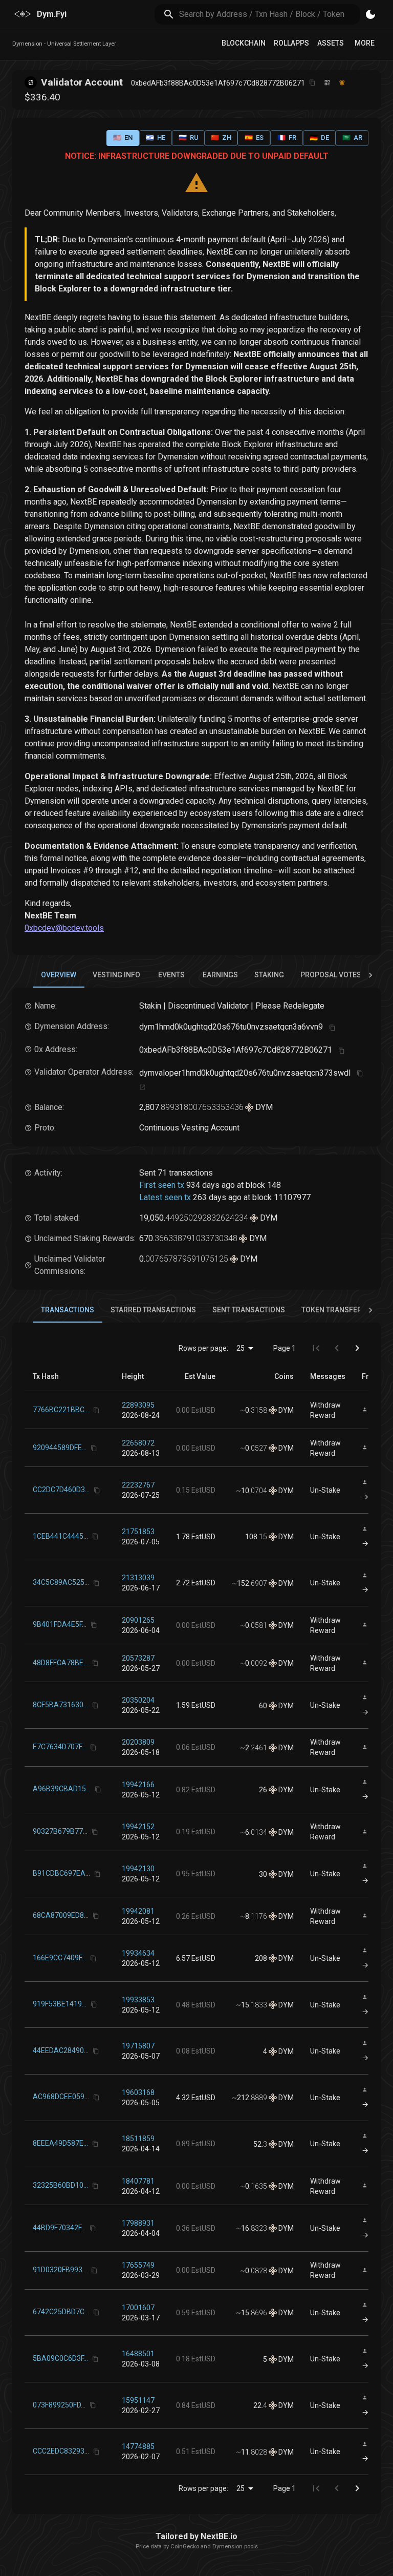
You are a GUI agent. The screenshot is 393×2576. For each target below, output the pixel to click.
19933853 (138, 2000)
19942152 (138, 1827)
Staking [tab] (269, 975)
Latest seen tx (165, 1197)
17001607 (138, 2308)
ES (254, 138)
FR (287, 138)
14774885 (138, 2446)
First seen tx (162, 1185)
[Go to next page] (357, 1348)
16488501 (138, 2354)
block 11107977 (281, 1197)
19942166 (138, 1785)
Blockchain (244, 43)
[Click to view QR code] (327, 83)
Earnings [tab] (220, 975)
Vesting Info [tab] (116, 975)
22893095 (138, 1405)
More (365, 43)
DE (319, 138)
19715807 (138, 2046)
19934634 (138, 1953)
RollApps (291, 43)
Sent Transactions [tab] (249, 1310)
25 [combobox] (241, 1348)
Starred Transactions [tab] (153, 1310)
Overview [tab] (59, 975)
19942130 (138, 1869)
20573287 (138, 1658)
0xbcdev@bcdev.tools (64, 928)
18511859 (138, 2139)
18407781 (138, 2181)
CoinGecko (185, 2547)
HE (156, 138)
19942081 (138, 1911)
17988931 (138, 2223)
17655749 (138, 2265)
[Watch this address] (342, 83)
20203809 (138, 1742)
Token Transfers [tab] (334, 1310)
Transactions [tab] (68, 1310)
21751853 (138, 1532)
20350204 (138, 1700)
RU (189, 138)
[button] (133, 1376)
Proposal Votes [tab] (331, 975)
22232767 (138, 1485)
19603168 (138, 2092)
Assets (331, 43)
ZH (221, 138)
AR (352, 138)
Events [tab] (171, 975)
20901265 (138, 1620)
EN (123, 138)
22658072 (138, 1443)
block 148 (263, 1185)
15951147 (138, 2400)
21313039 (138, 1578)
